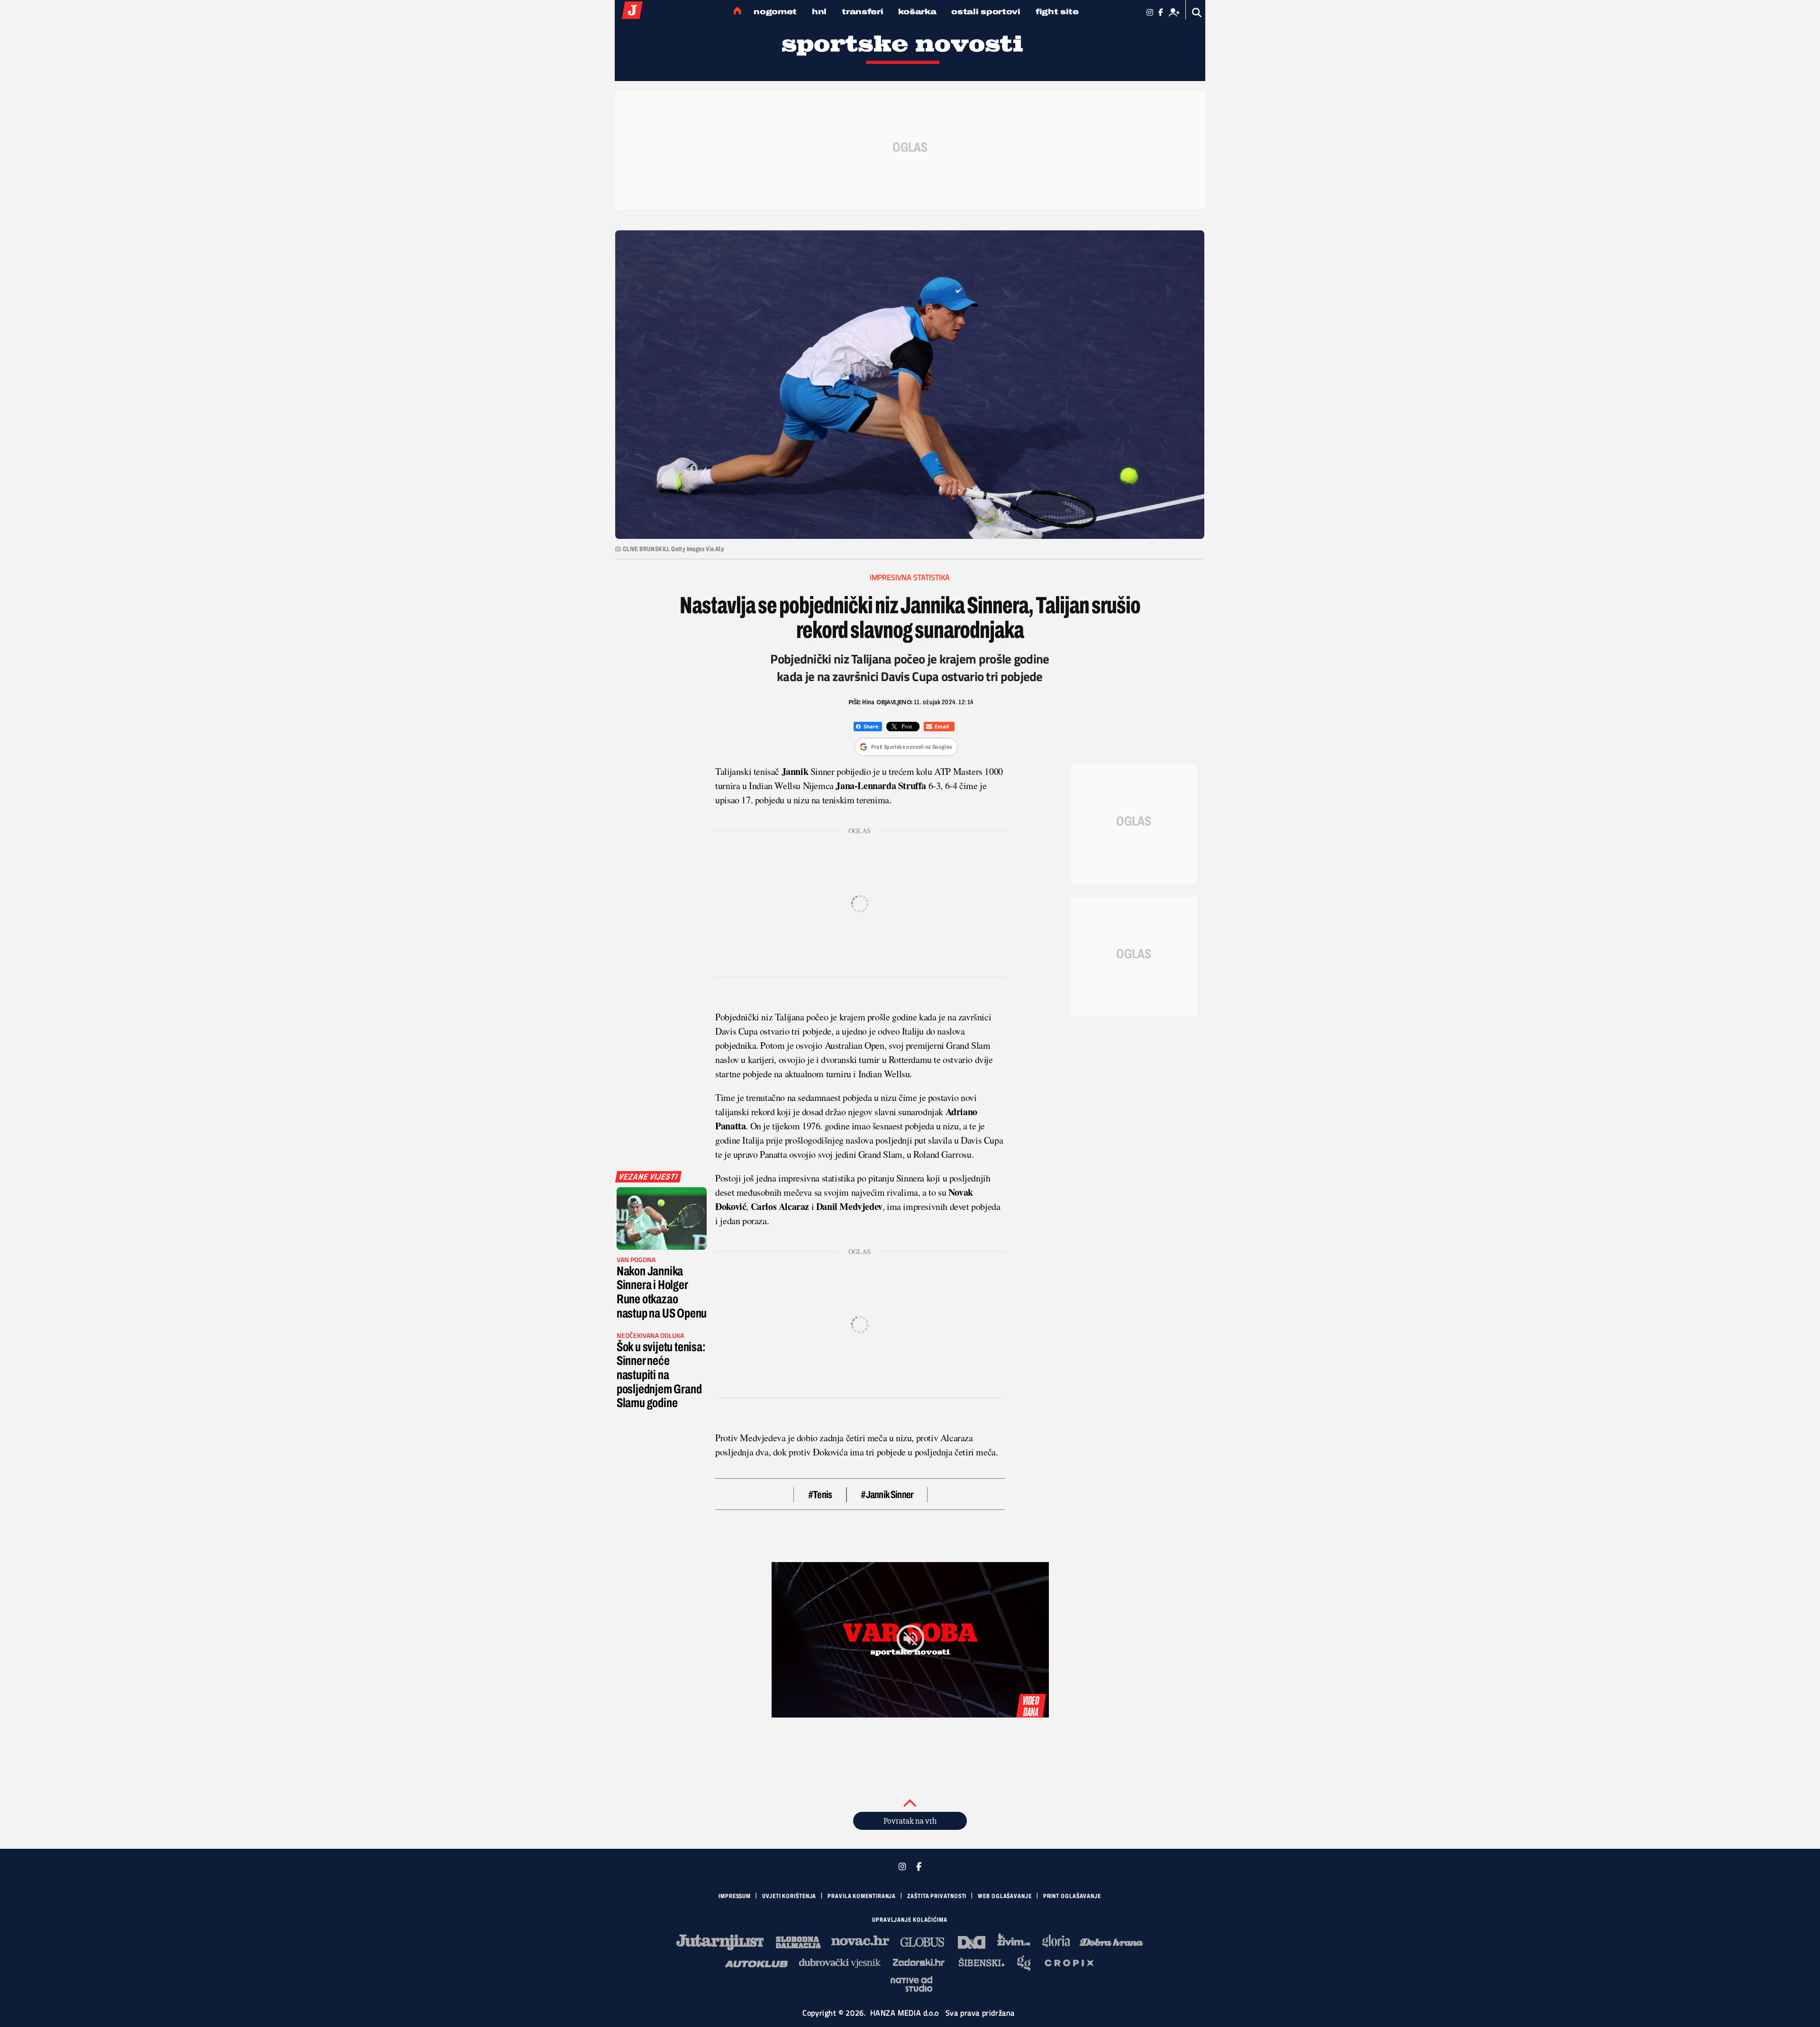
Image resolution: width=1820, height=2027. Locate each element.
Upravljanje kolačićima (910, 1920)
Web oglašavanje (1005, 1896)
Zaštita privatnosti (937, 1896)
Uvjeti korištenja (789, 1896)
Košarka (917, 12)
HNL (819, 12)
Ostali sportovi (986, 12)
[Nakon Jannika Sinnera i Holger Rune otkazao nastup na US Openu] (662, 1218)
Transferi (862, 12)
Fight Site (1057, 12)
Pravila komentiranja (862, 1896)
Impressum (735, 1896)
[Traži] (1197, 13)
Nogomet (775, 12)
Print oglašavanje (1072, 1896)
